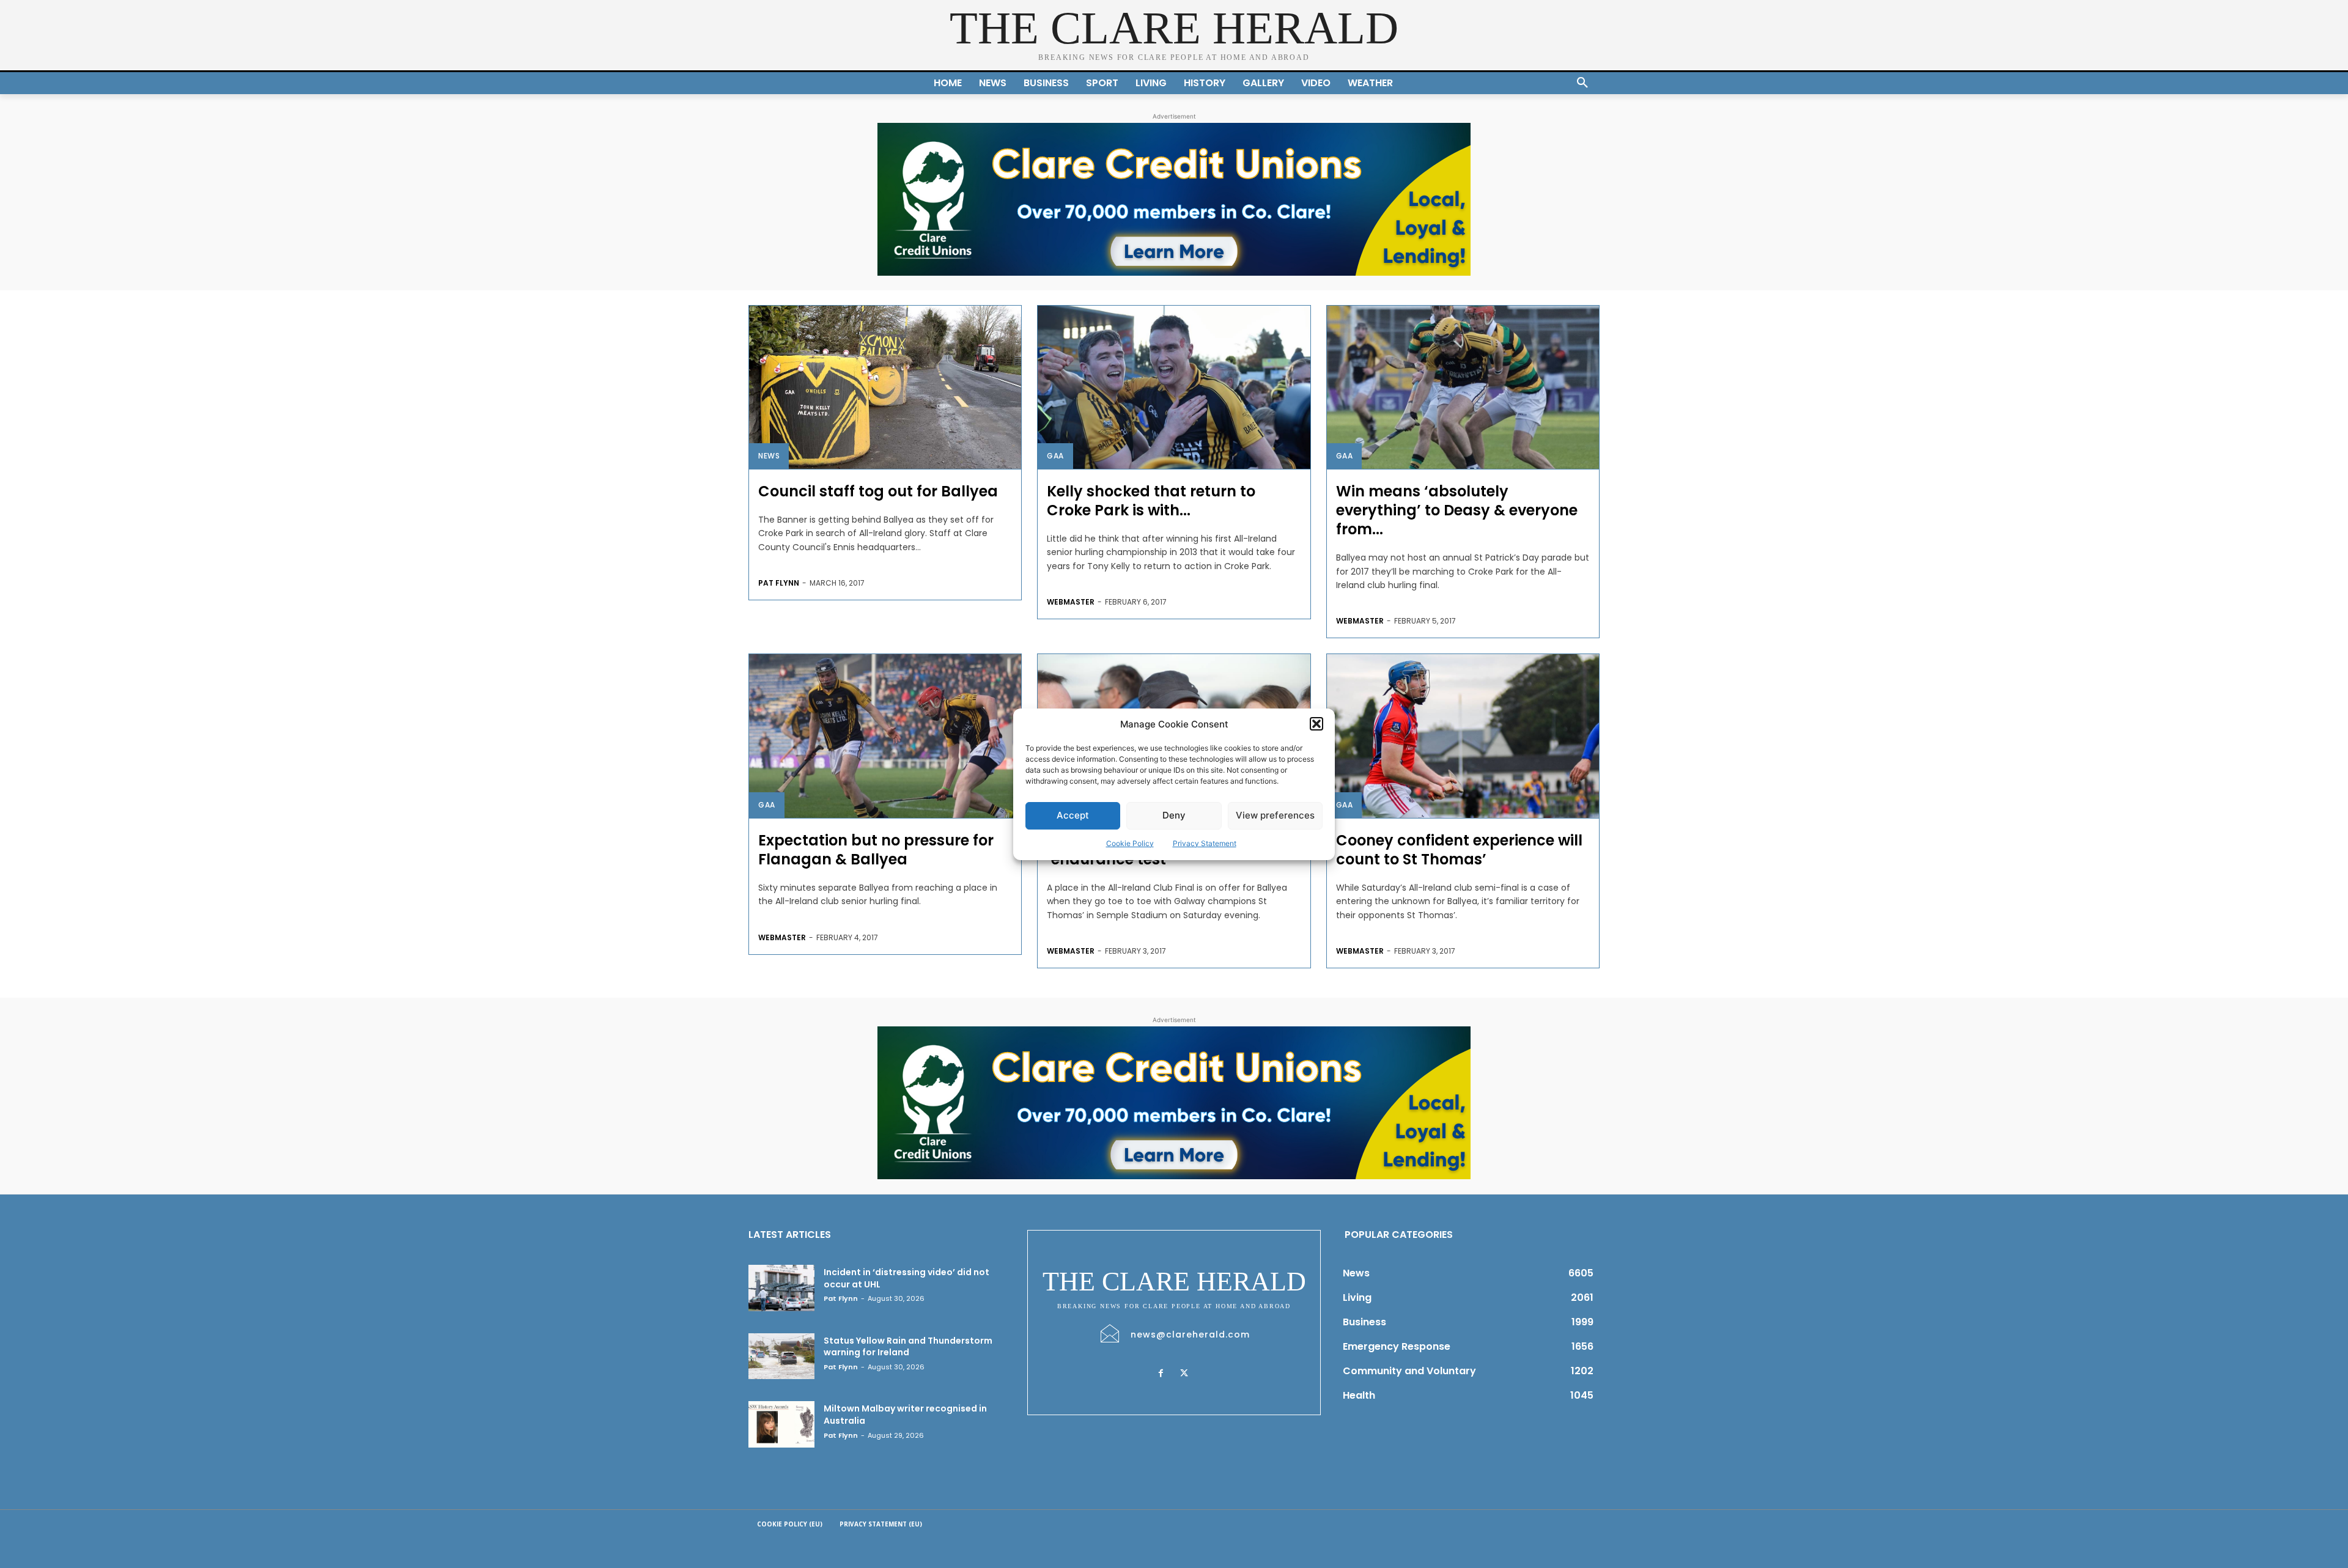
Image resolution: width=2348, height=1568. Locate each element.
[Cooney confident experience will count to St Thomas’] (1463, 736)
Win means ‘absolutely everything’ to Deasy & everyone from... (1457, 510)
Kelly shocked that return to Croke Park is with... (1151, 501)
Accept (1073, 815)
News (769, 456)
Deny (1174, 815)
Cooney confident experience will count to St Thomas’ (1459, 850)
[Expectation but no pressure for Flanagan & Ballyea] (885, 736)
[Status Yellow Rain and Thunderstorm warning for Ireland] (781, 1356)
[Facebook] (1161, 1374)
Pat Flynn (779, 583)
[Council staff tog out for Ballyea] (885, 387)
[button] (1316, 724)
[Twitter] (1184, 1374)
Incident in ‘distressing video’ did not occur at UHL (906, 1278)
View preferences (1275, 815)
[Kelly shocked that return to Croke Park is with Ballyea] (1174, 387)
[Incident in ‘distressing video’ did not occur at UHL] (781, 1288)
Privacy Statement (1205, 843)
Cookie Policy (1130, 843)
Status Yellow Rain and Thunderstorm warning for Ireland (908, 1347)
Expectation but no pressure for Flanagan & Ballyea (876, 850)
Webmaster (1071, 602)
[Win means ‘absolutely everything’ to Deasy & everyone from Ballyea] (1463, 387)
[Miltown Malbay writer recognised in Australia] (781, 1424)
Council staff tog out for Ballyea (878, 491)
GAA (1055, 456)
